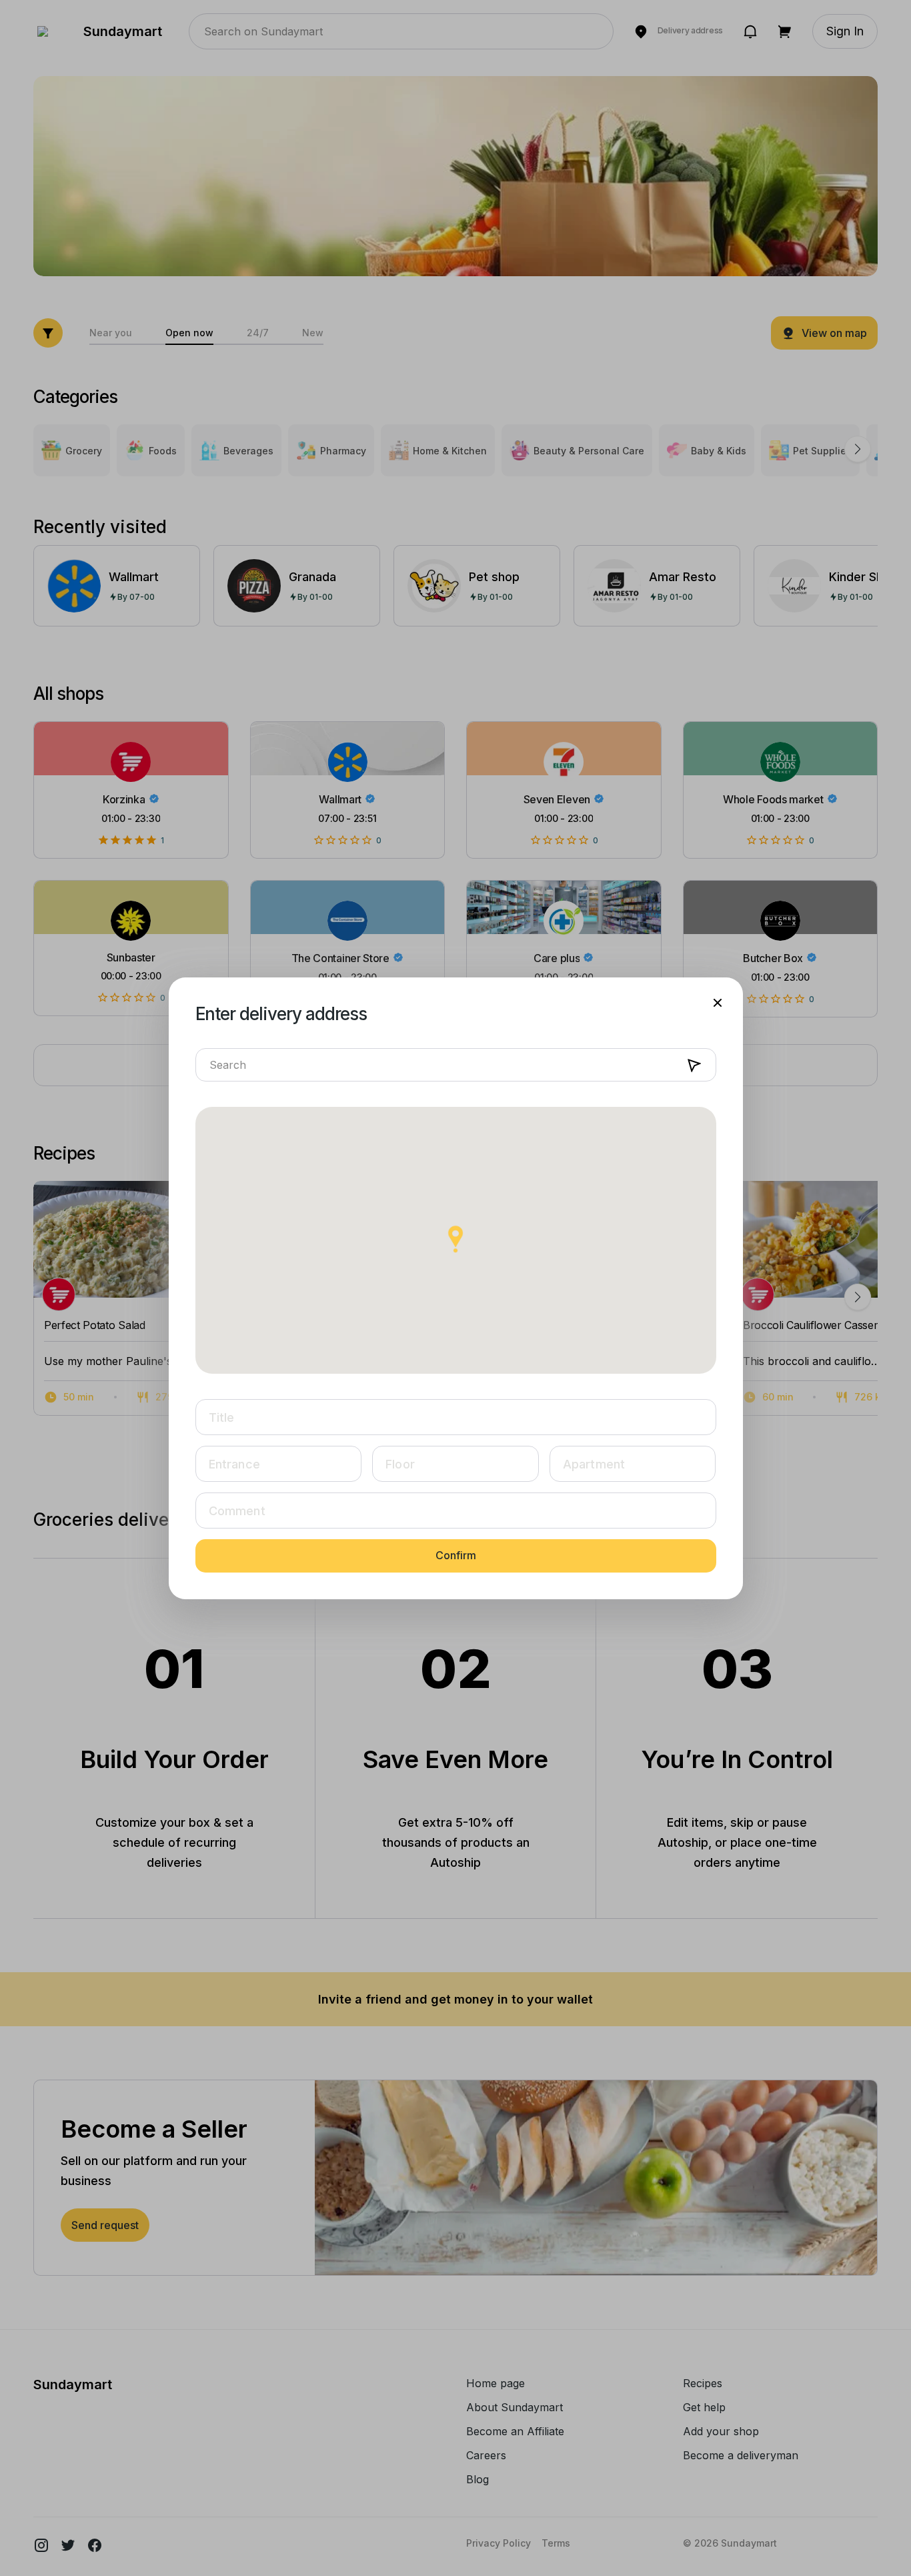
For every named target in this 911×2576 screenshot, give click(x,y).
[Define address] (694, 1066)
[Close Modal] (718, 1003)
